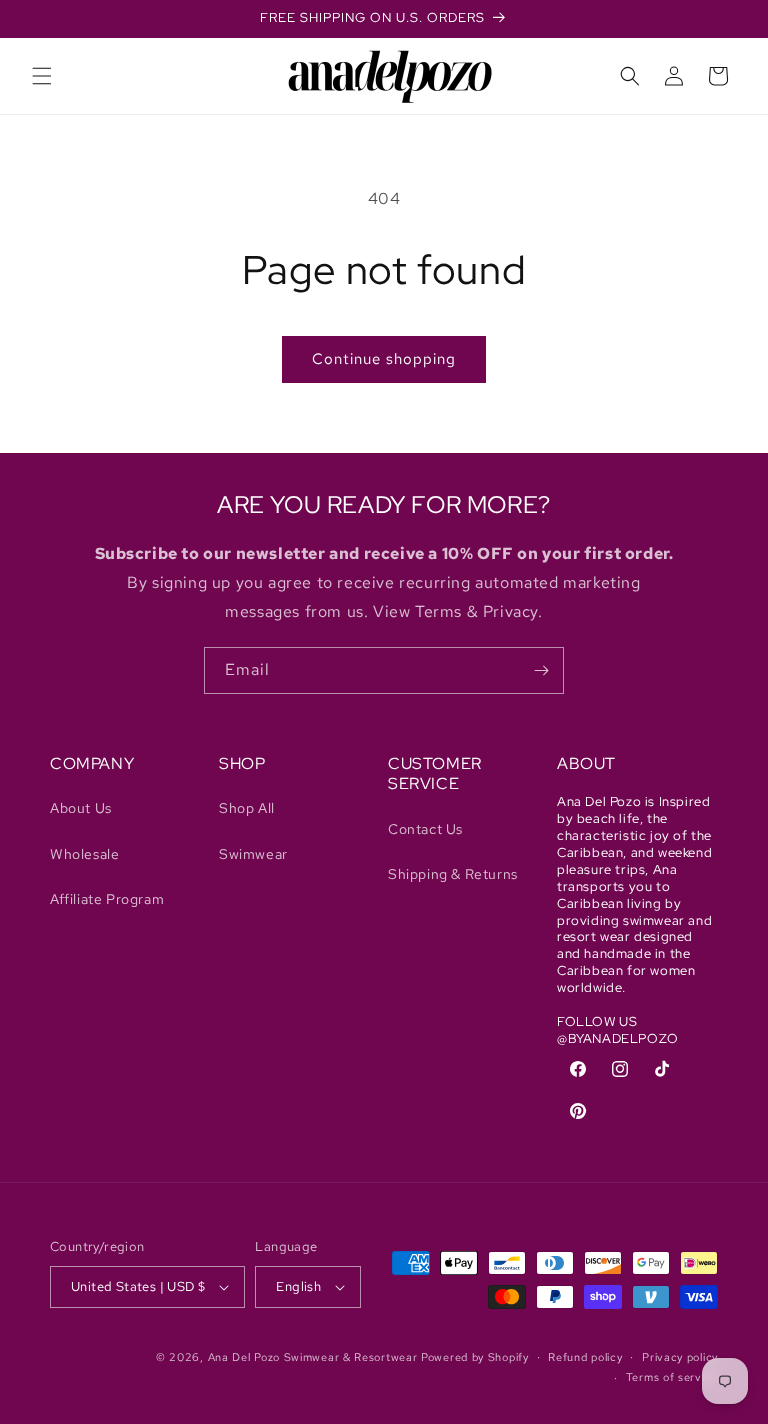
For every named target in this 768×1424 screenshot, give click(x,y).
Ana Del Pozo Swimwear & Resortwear (313, 1357)
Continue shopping (384, 359)
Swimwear (253, 854)
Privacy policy (680, 1357)
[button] (42, 76)
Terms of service (672, 1377)
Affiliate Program (107, 899)
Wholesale (84, 854)
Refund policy (585, 1357)
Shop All (247, 808)
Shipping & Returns (453, 874)
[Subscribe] (541, 670)
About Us (81, 808)
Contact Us (425, 829)
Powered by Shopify (475, 1357)
